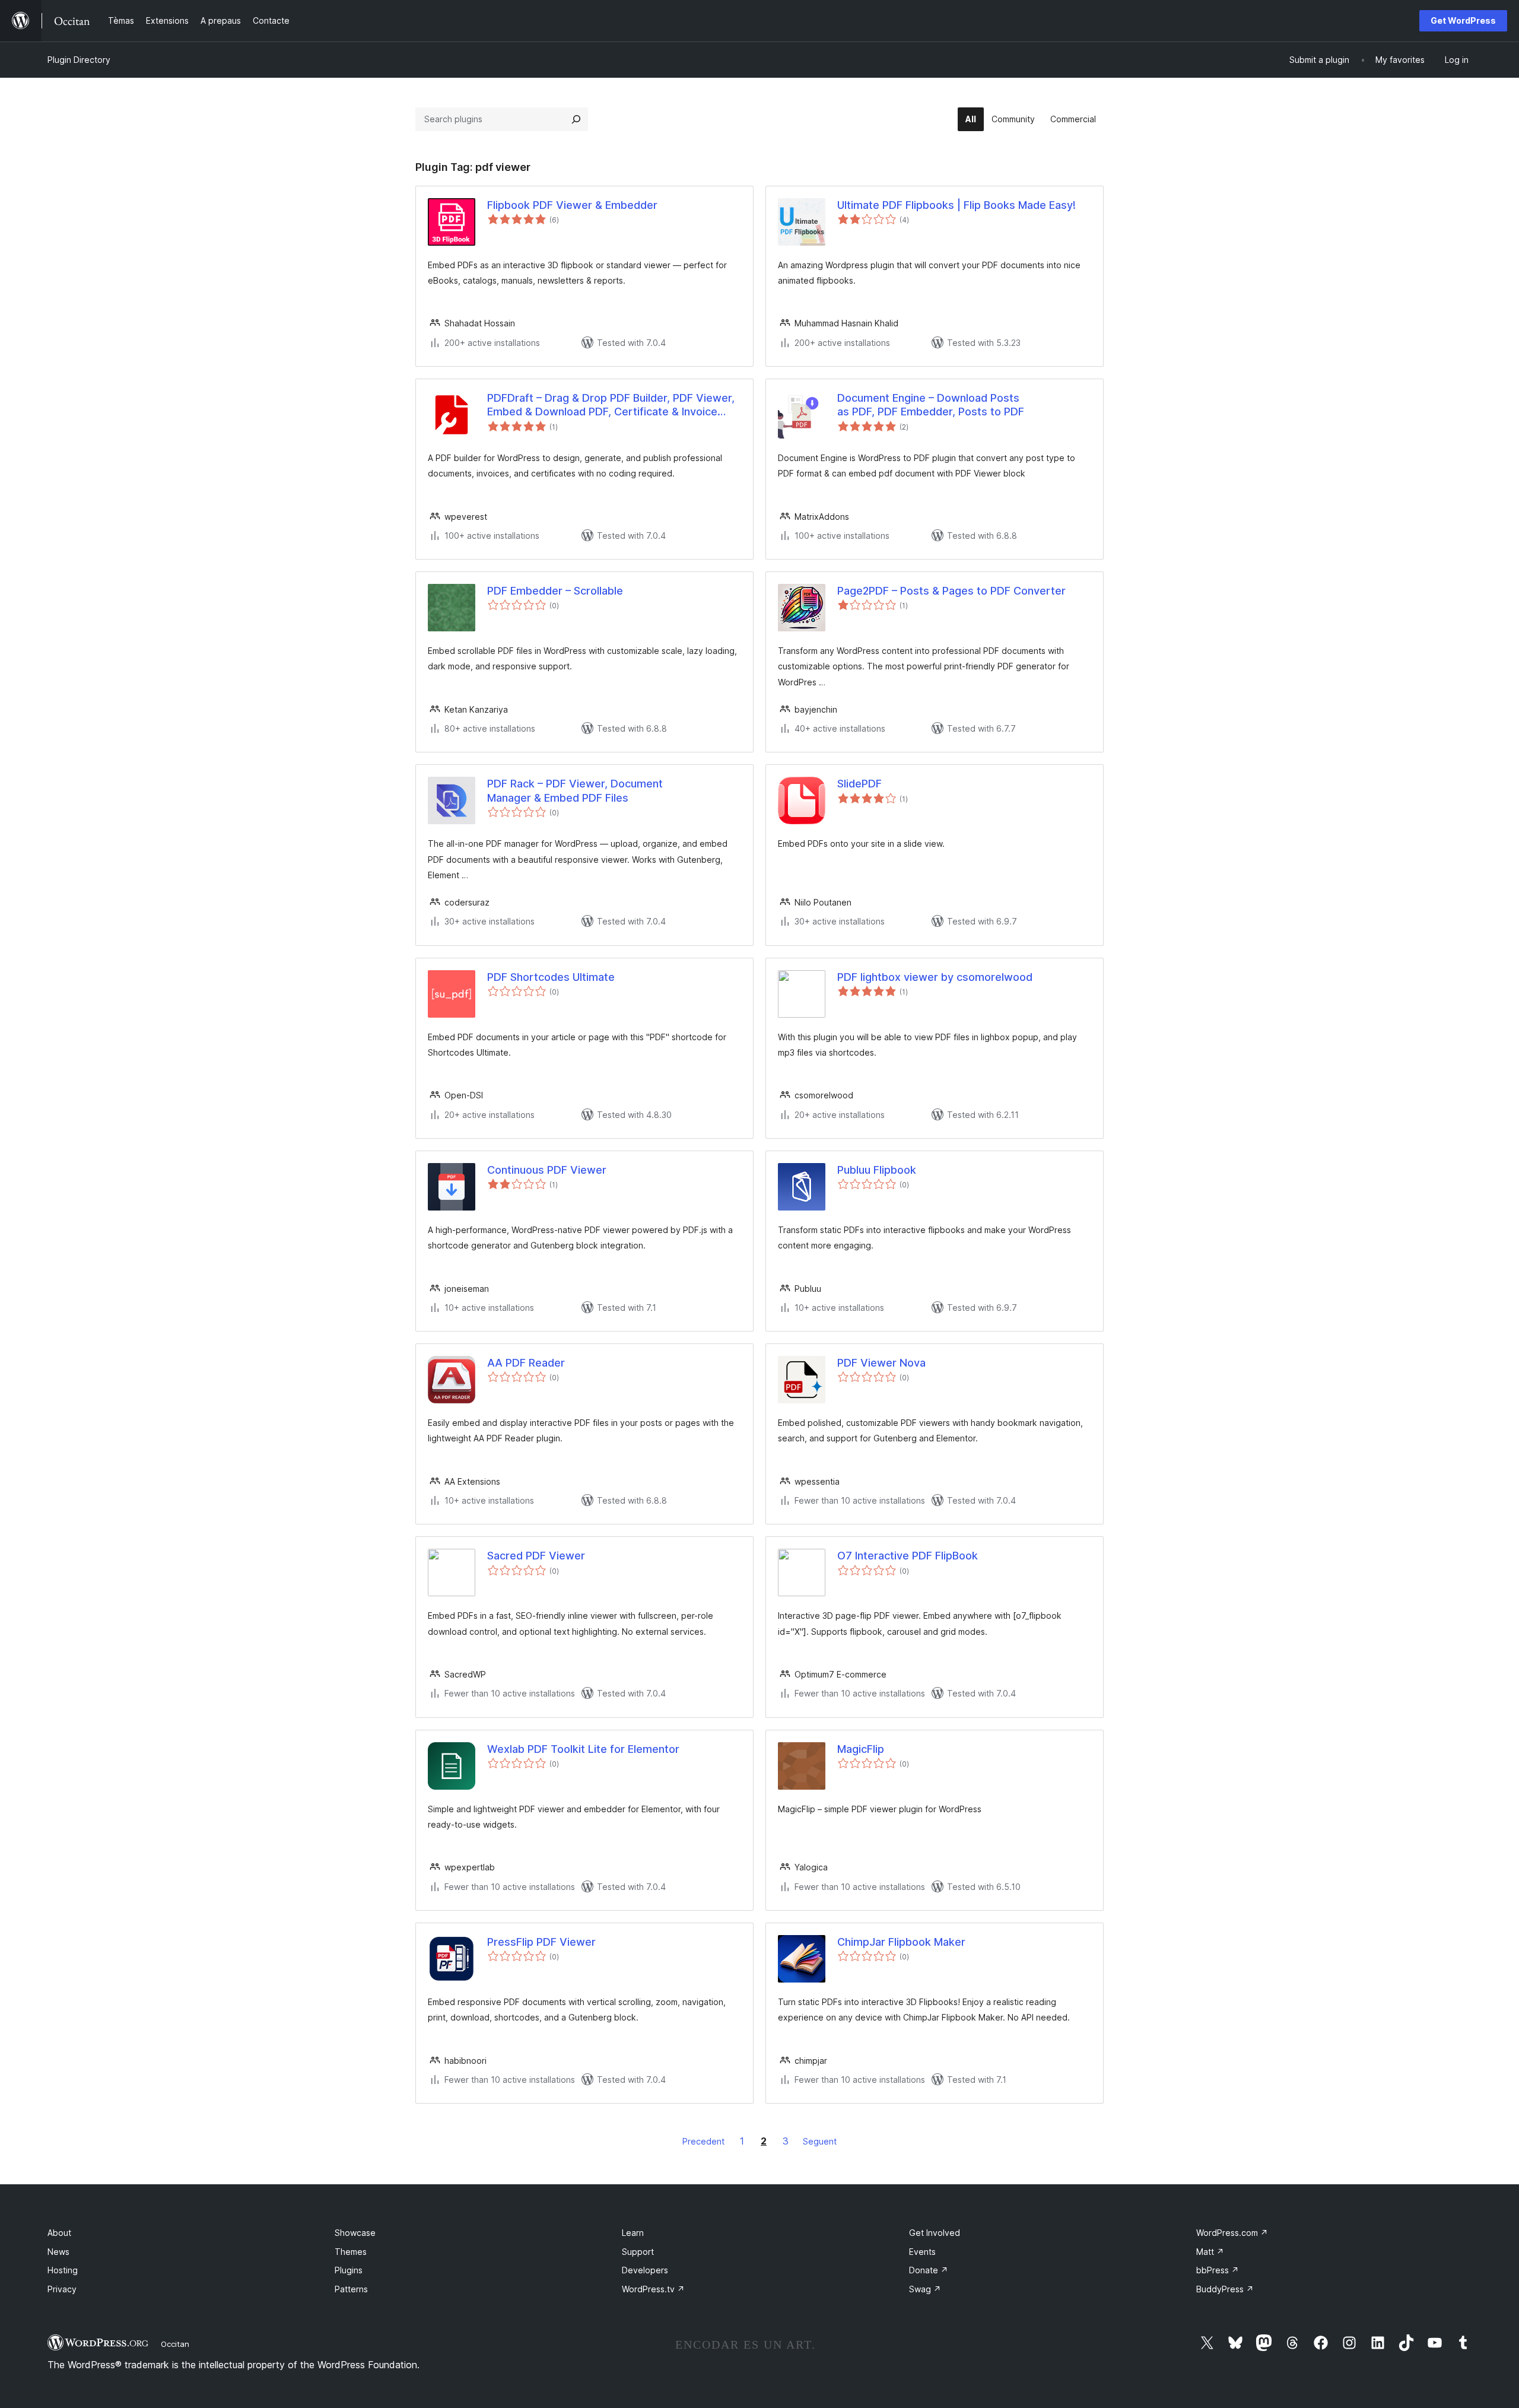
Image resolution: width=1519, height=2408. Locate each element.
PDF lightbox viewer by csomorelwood (935, 977)
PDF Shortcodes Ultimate (551, 977)
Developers (645, 2270)
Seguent (820, 2141)
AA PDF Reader (526, 1363)
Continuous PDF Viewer (547, 1170)
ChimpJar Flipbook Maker (901, 1942)
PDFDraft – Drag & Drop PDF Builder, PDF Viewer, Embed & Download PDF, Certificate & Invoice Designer (611, 405)
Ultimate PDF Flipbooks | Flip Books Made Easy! (956, 205)
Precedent (703, 2141)
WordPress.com (1232, 2233)
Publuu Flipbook (877, 1170)
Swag (925, 2289)
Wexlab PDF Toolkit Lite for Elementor (583, 1749)
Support (638, 2252)
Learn (633, 2233)
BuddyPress (1225, 2289)
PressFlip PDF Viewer (541, 1942)
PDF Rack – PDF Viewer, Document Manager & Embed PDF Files (575, 790)
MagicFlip (861, 1749)
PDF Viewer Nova (881, 1363)
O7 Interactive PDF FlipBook (908, 1556)
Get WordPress (1463, 20)
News (58, 2252)
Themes (351, 2252)
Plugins (349, 2270)
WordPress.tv (653, 2289)
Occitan (175, 2344)
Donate (929, 2270)
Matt (1210, 2252)
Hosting (63, 2270)
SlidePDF (859, 784)
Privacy (62, 2289)
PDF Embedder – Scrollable (555, 591)
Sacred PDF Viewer (536, 1556)
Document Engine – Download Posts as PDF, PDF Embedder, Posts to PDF (931, 405)
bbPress (1218, 2270)
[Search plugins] (576, 119)
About (59, 2233)
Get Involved (935, 2233)
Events (922, 2252)
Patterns (351, 2289)
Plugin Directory (79, 60)
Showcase (355, 2233)
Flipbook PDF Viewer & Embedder (572, 205)
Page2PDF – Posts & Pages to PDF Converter (951, 591)
